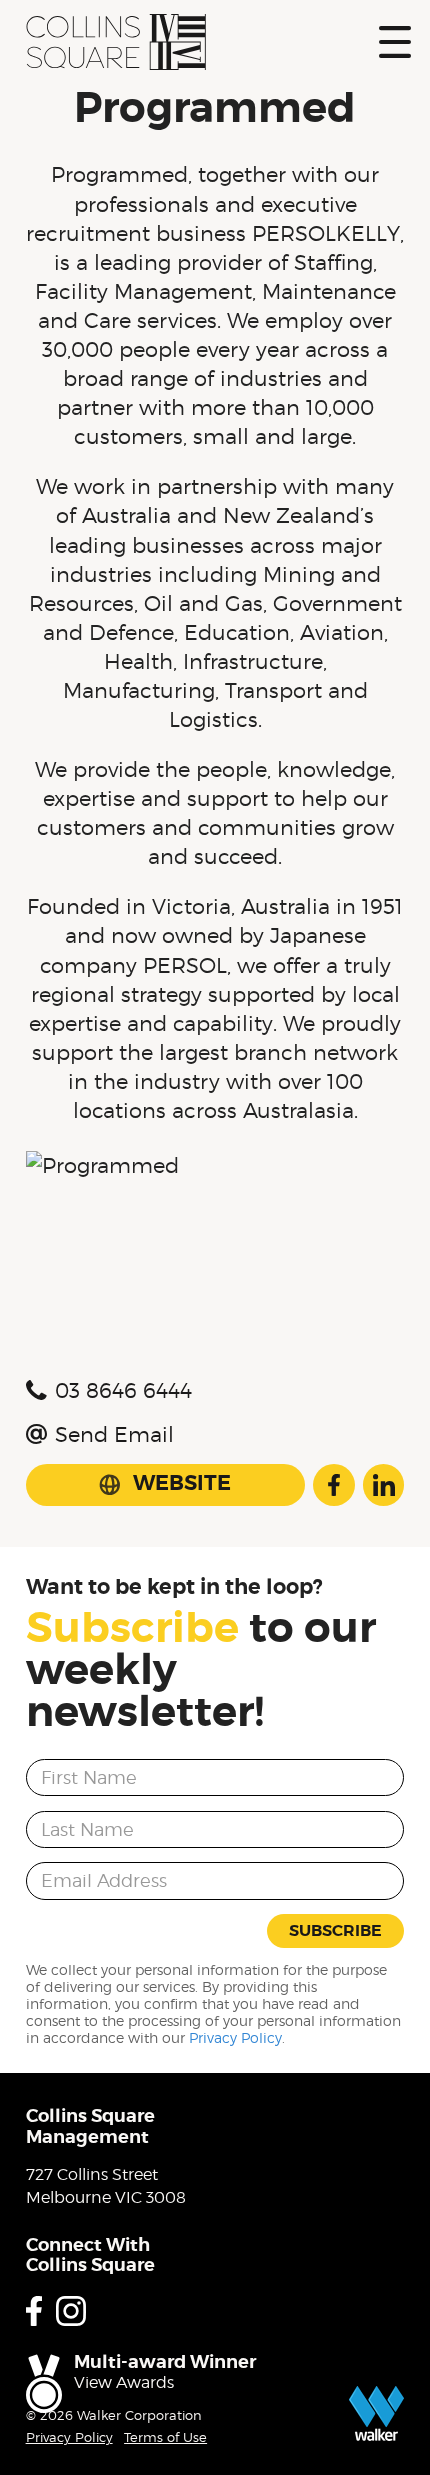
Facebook (334, 1485)
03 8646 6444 (123, 1390)
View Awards (124, 2382)
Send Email (114, 1434)
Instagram (71, 2311)
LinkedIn (384, 1485)
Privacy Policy (235, 2038)
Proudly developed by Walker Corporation (376, 2413)
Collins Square (116, 42)
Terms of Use (165, 2437)
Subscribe (335, 1930)
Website (182, 1483)
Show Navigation (395, 42)
